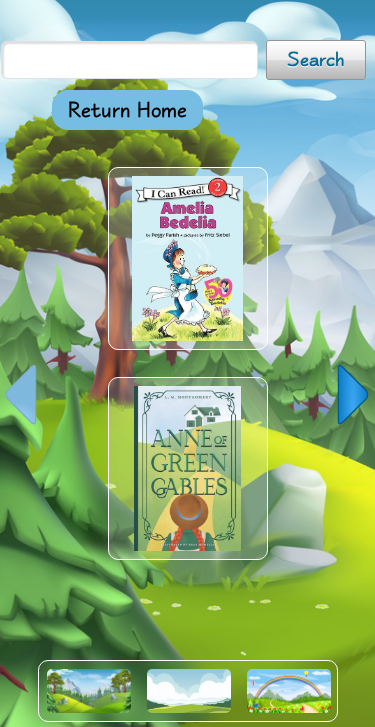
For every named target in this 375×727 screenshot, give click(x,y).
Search (316, 59)
